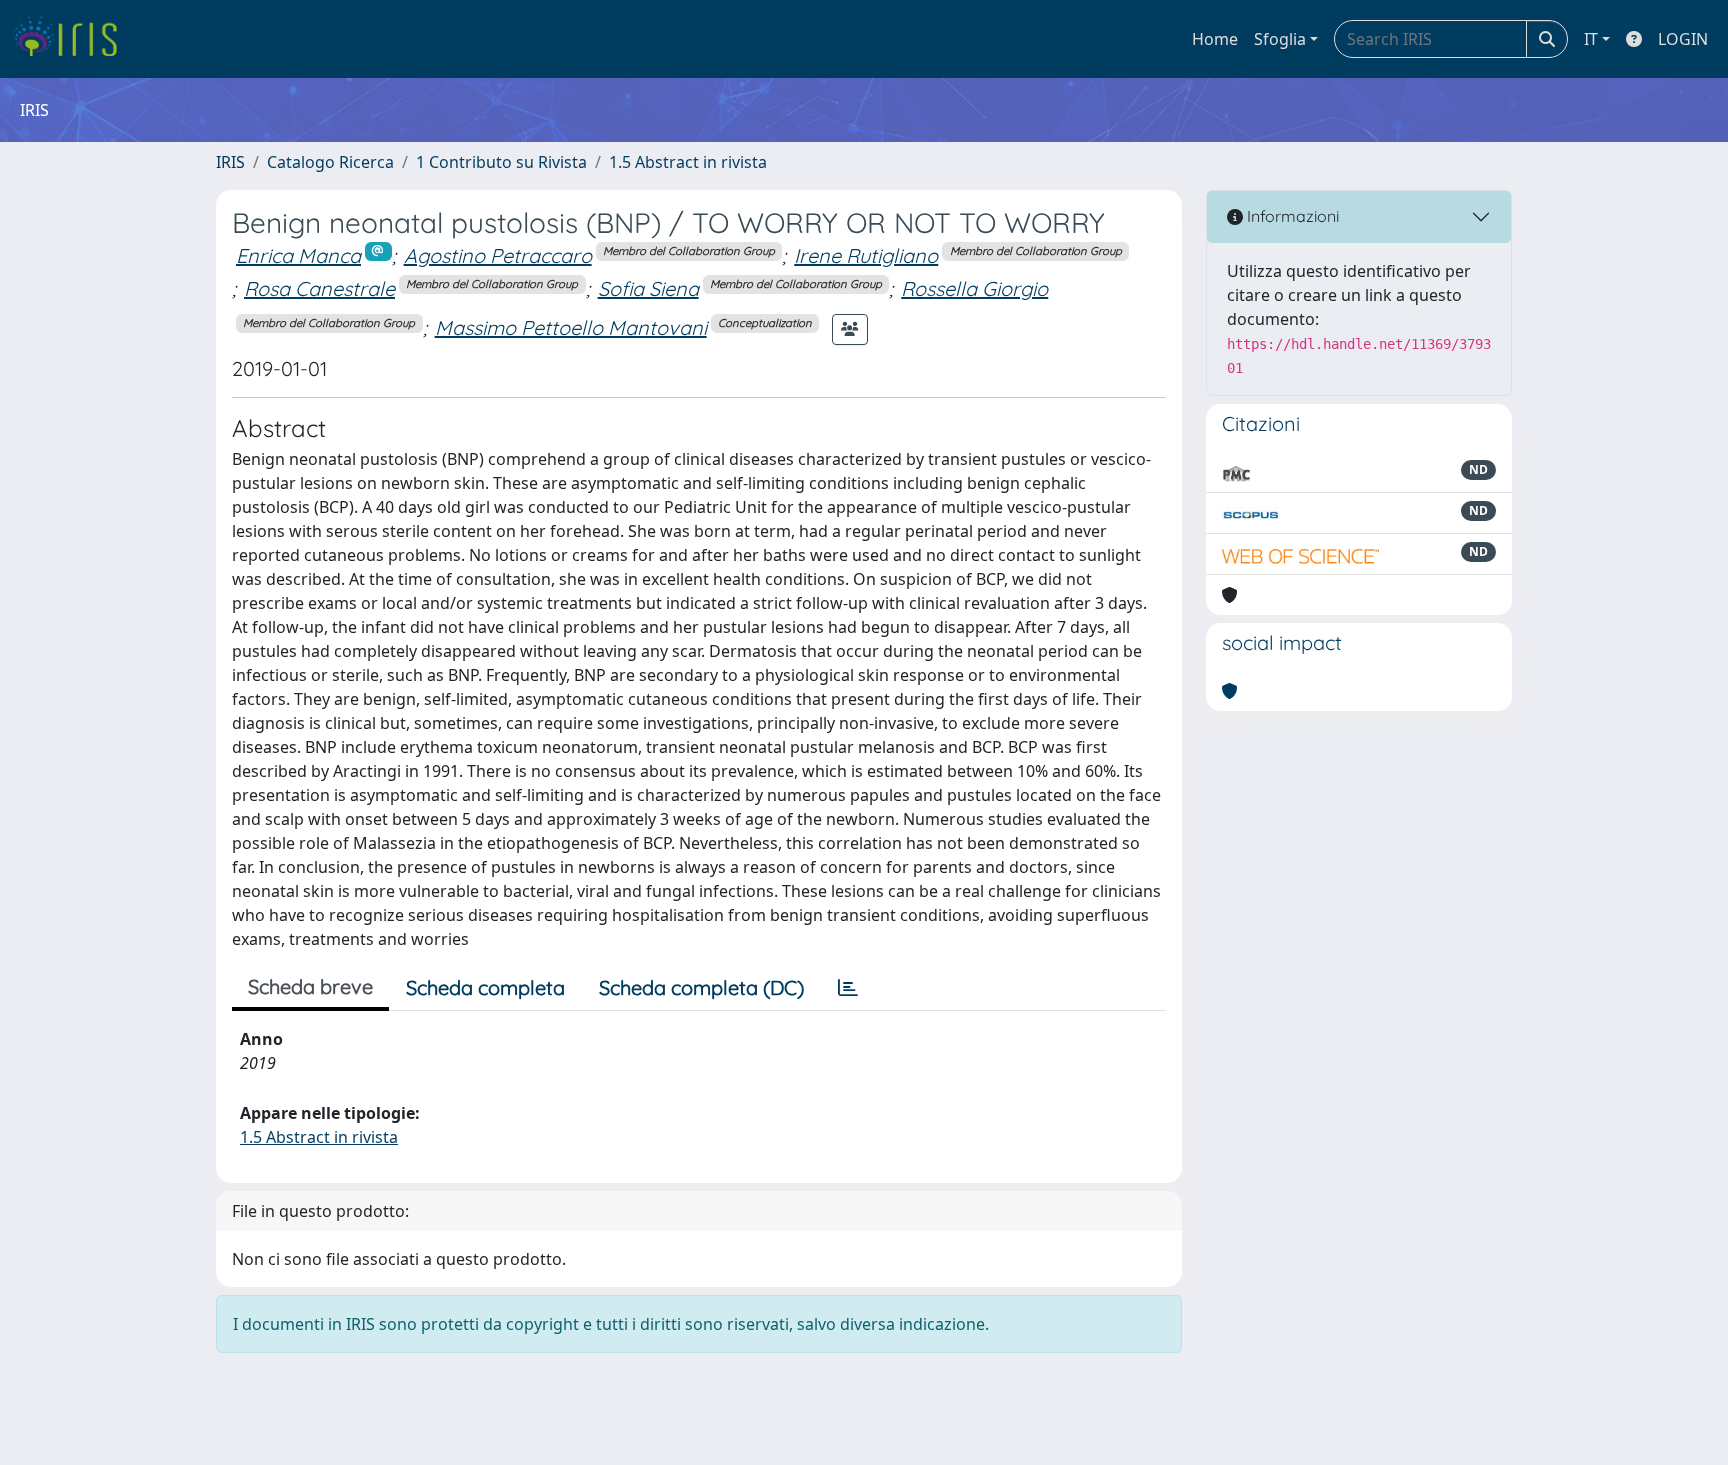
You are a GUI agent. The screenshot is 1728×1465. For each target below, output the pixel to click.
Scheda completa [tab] (485, 987)
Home (1215, 39)
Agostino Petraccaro (498, 255)
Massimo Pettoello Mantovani (571, 327)
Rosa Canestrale (319, 288)
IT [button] (1591, 39)
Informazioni (1291, 216)
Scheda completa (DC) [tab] (701, 987)
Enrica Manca (298, 255)
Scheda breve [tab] (310, 986)
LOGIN (1683, 39)
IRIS (230, 162)
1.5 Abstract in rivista (688, 162)
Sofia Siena (648, 288)
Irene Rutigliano (866, 255)
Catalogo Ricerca (330, 162)
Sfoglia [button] (1280, 39)
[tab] (848, 988)
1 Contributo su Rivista (501, 162)
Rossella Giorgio (974, 288)
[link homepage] (72, 39)
